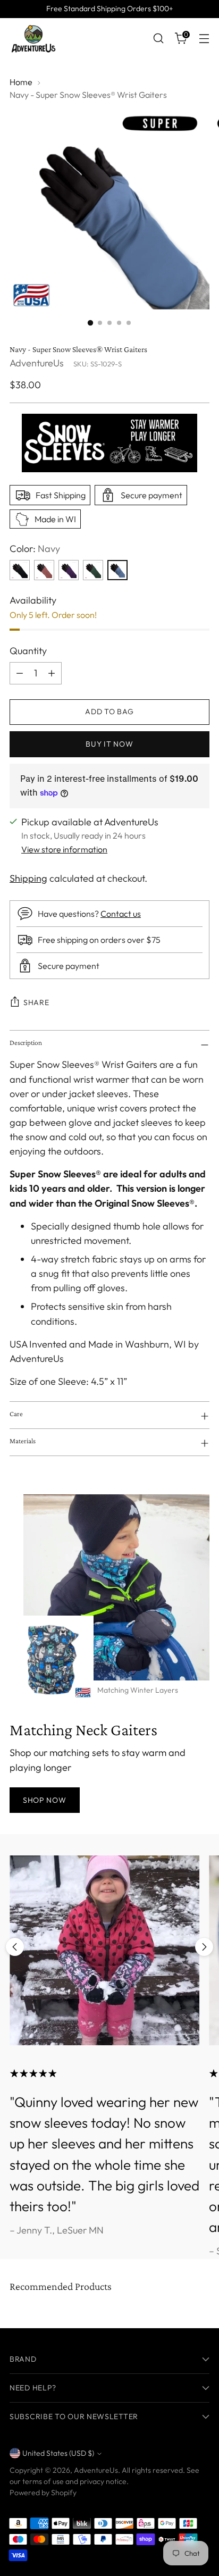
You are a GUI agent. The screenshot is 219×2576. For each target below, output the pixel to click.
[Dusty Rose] (44, 570)
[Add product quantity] (52, 673)
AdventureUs (37, 363)
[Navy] (117, 570)
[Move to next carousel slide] (204, 1947)
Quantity (28, 651)
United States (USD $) (58, 2453)
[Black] (20, 570)
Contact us (121, 914)
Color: (35, 549)
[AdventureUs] (33, 38)
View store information (64, 849)
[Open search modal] (158, 39)
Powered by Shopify (43, 2493)
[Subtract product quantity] (20, 673)
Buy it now (109, 744)
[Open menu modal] (204, 39)
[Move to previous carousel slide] (15, 1947)
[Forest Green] (93, 570)
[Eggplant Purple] (69, 570)
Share (36, 1002)
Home (21, 82)
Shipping (28, 878)
